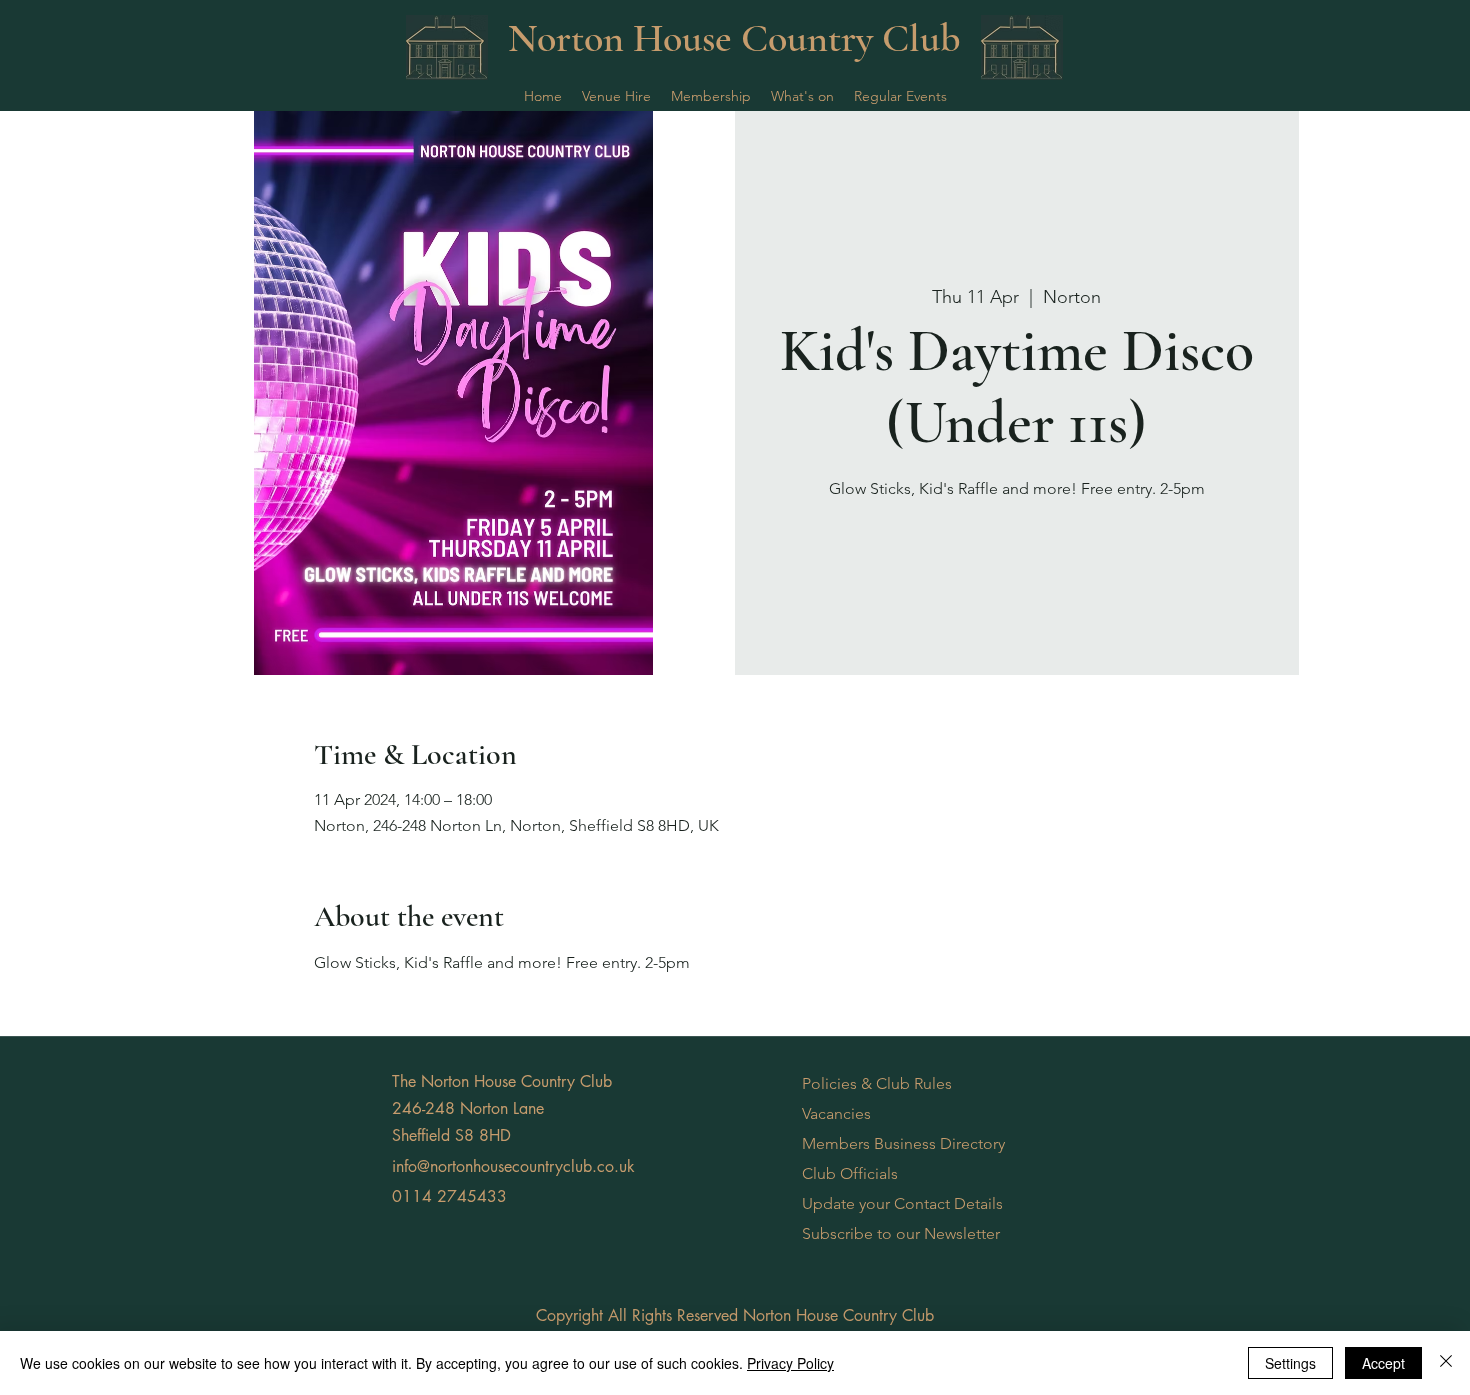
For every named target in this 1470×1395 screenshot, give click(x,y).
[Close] (1446, 1363)
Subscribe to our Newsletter (901, 1233)
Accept (1383, 1363)
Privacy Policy (790, 1363)
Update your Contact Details (902, 1203)
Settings (1290, 1363)
